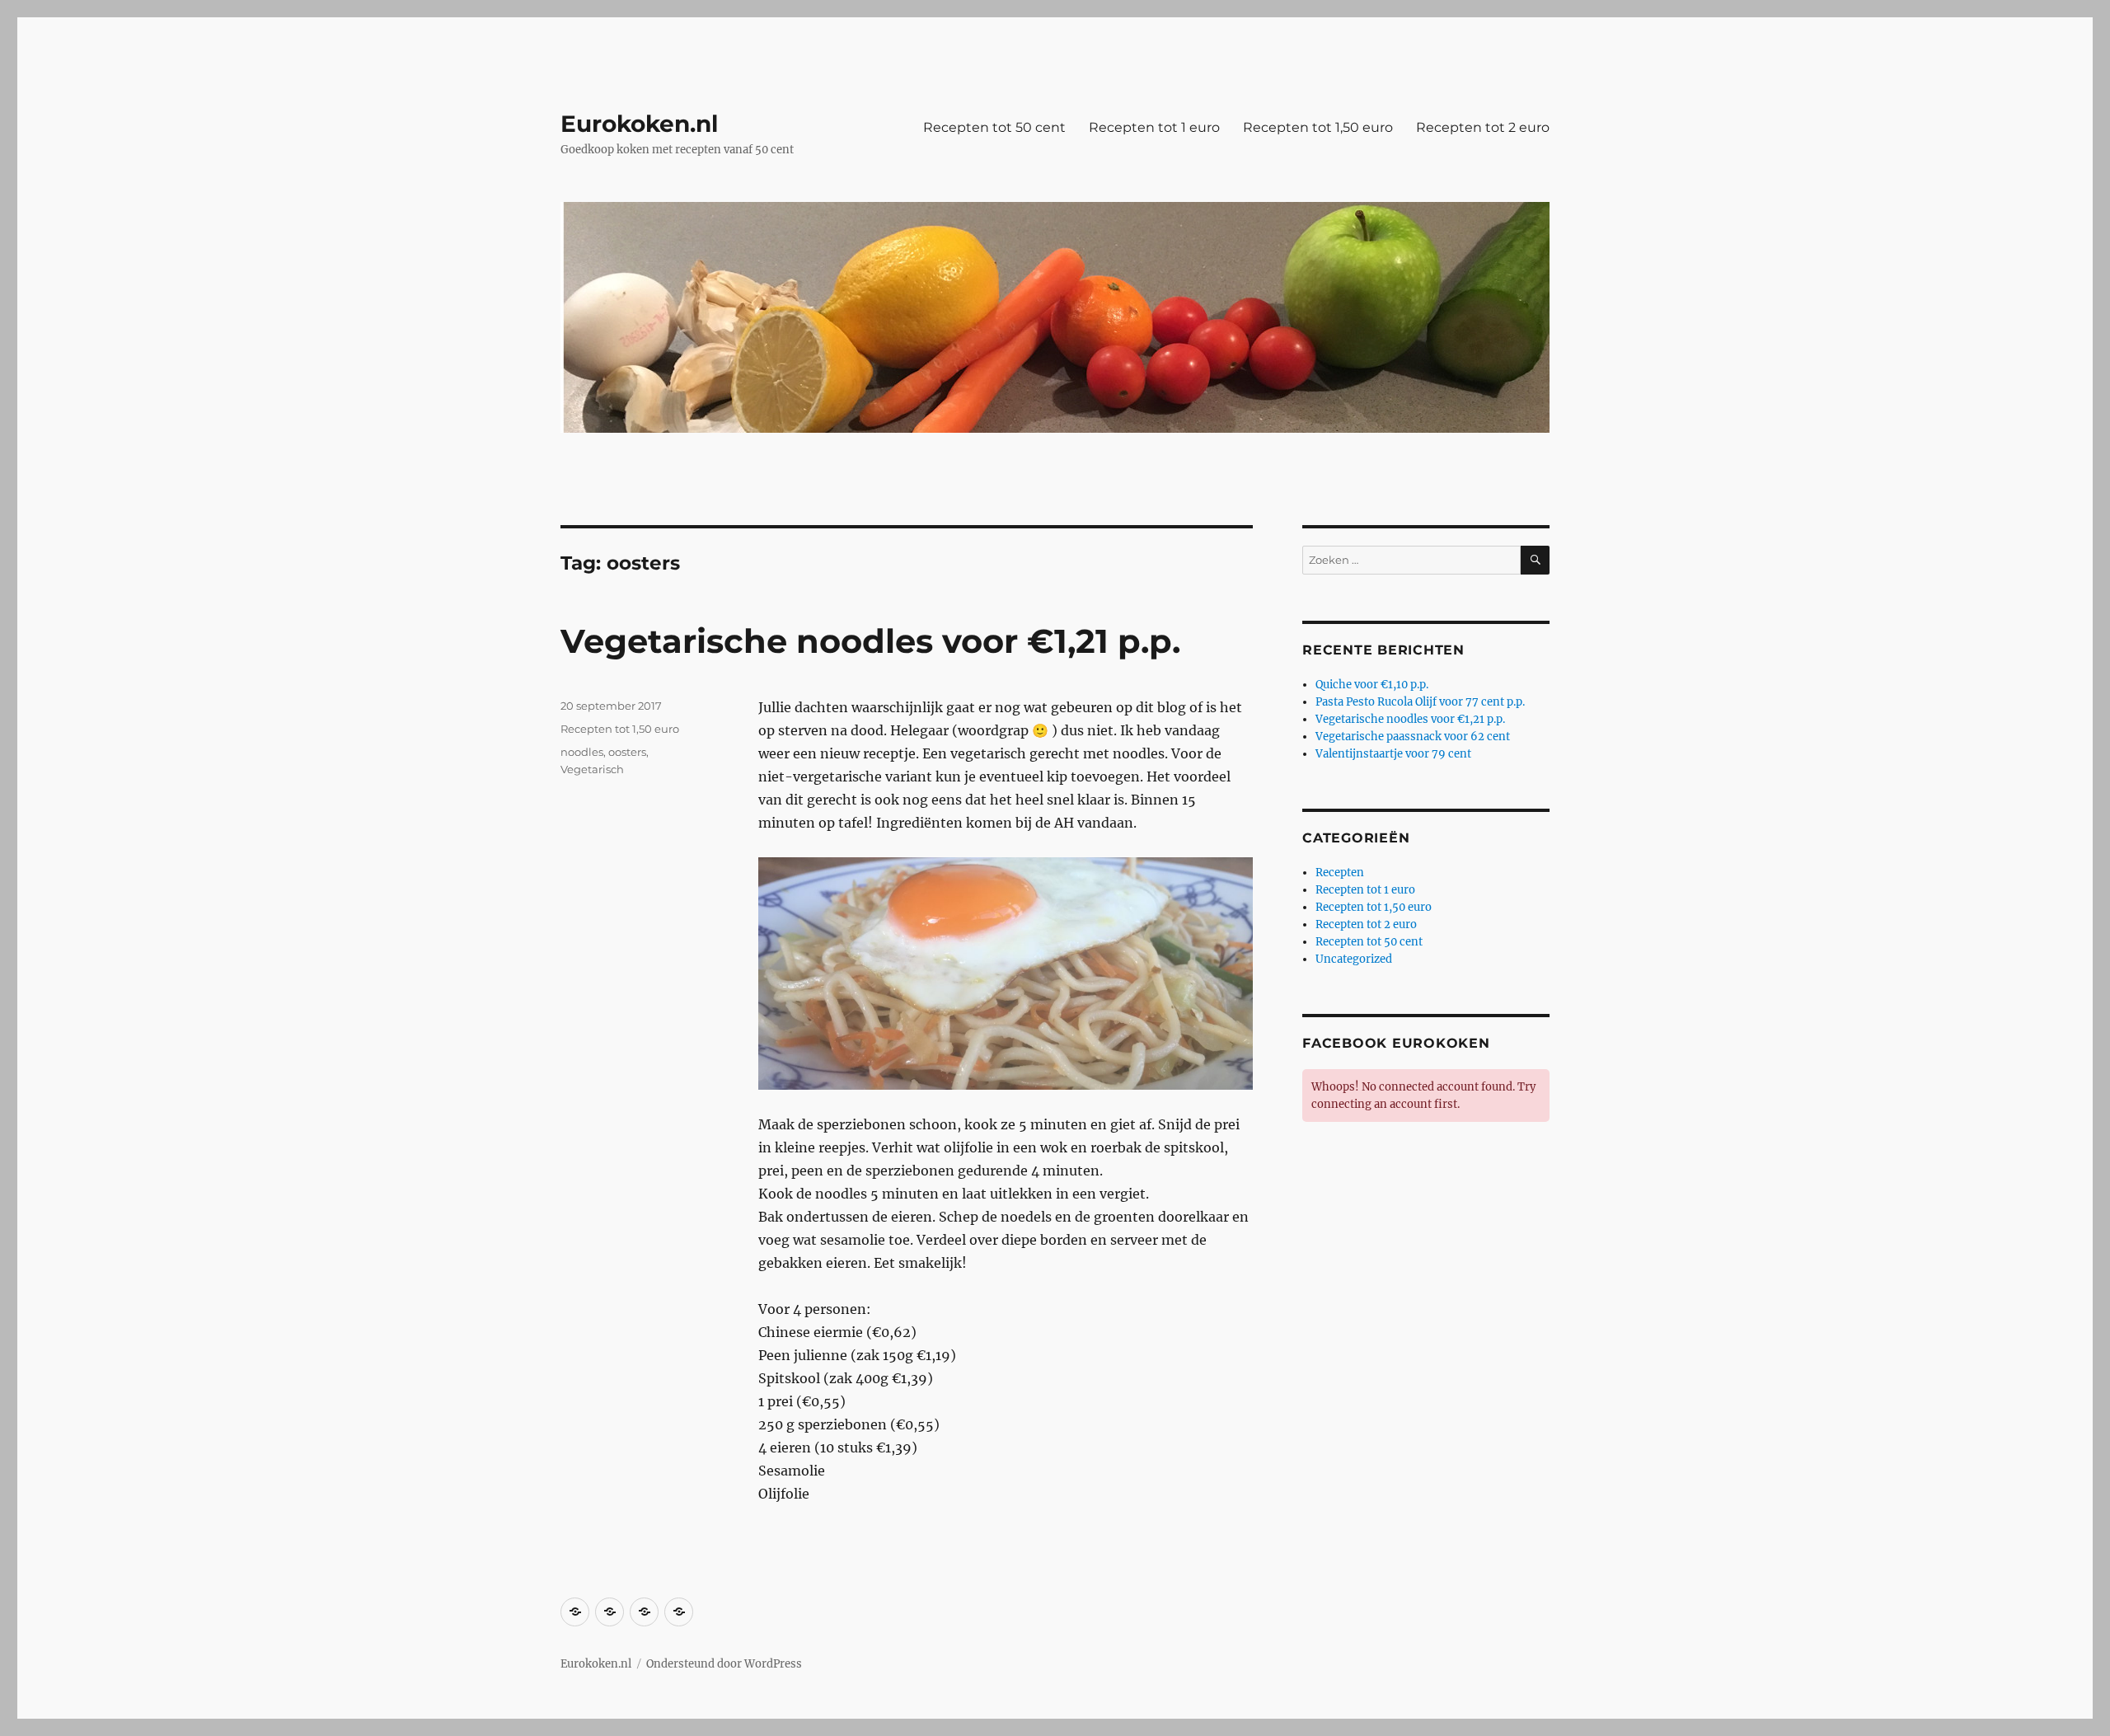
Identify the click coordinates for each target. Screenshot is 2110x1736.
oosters (627, 752)
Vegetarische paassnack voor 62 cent (1413, 737)
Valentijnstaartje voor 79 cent (1393, 754)
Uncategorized (1354, 959)
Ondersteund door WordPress (724, 1664)
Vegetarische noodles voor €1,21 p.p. (870, 641)
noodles (582, 752)
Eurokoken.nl (639, 124)
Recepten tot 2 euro (1483, 127)
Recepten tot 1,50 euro (1318, 127)
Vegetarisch (592, 769)
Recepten (1340, 873)
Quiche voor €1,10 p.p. (1372, 685)
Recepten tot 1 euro (1154, 127)
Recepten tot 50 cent (994, 127)
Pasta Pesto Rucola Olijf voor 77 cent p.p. (1420, 702)
